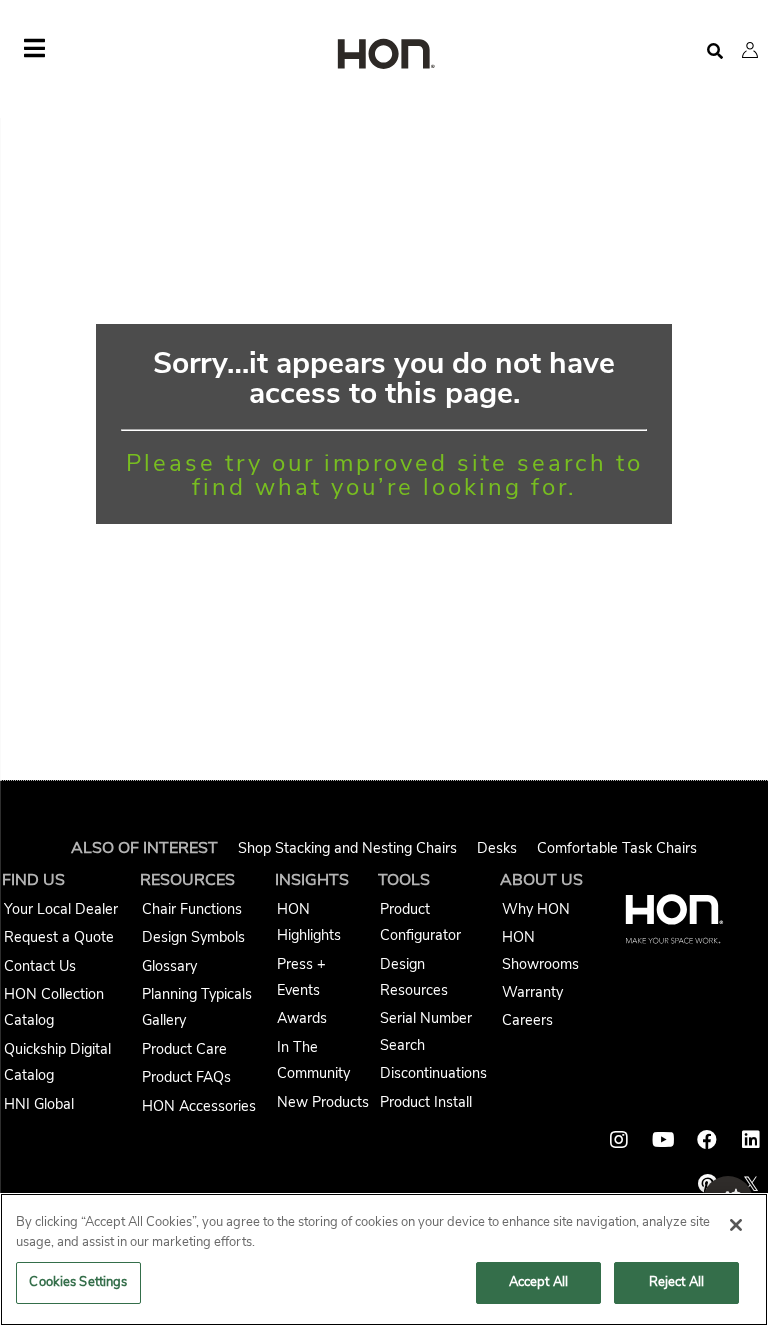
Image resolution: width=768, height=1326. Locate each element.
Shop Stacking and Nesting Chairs (347, 848)
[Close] (736, 1225)
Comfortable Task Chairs (617, 848)
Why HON (536, 909)
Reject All (676, 1282)
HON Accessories (199, 1106)
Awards (302, 1018)
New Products (323, 1102)
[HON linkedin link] (751, 1140)
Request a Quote (59, 937)
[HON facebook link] (707, 1140)
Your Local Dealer (61, 909)
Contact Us (40, 966)
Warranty (532, 992)
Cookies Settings (78, 1282)
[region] (384, 1259)
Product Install (426, 1102)
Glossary (169, 966)
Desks (497, 848)
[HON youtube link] (663, 1140)
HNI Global (39, 1104)
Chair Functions (192, 909)
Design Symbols (193, 937)
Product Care (184, 1049)
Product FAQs (186, 1077)
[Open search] (715, 51)
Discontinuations (433, 1073)
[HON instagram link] (619, 1140)
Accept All (538, 1282)
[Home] (384, 55)
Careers (527, 1020)
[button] (750, 50)
